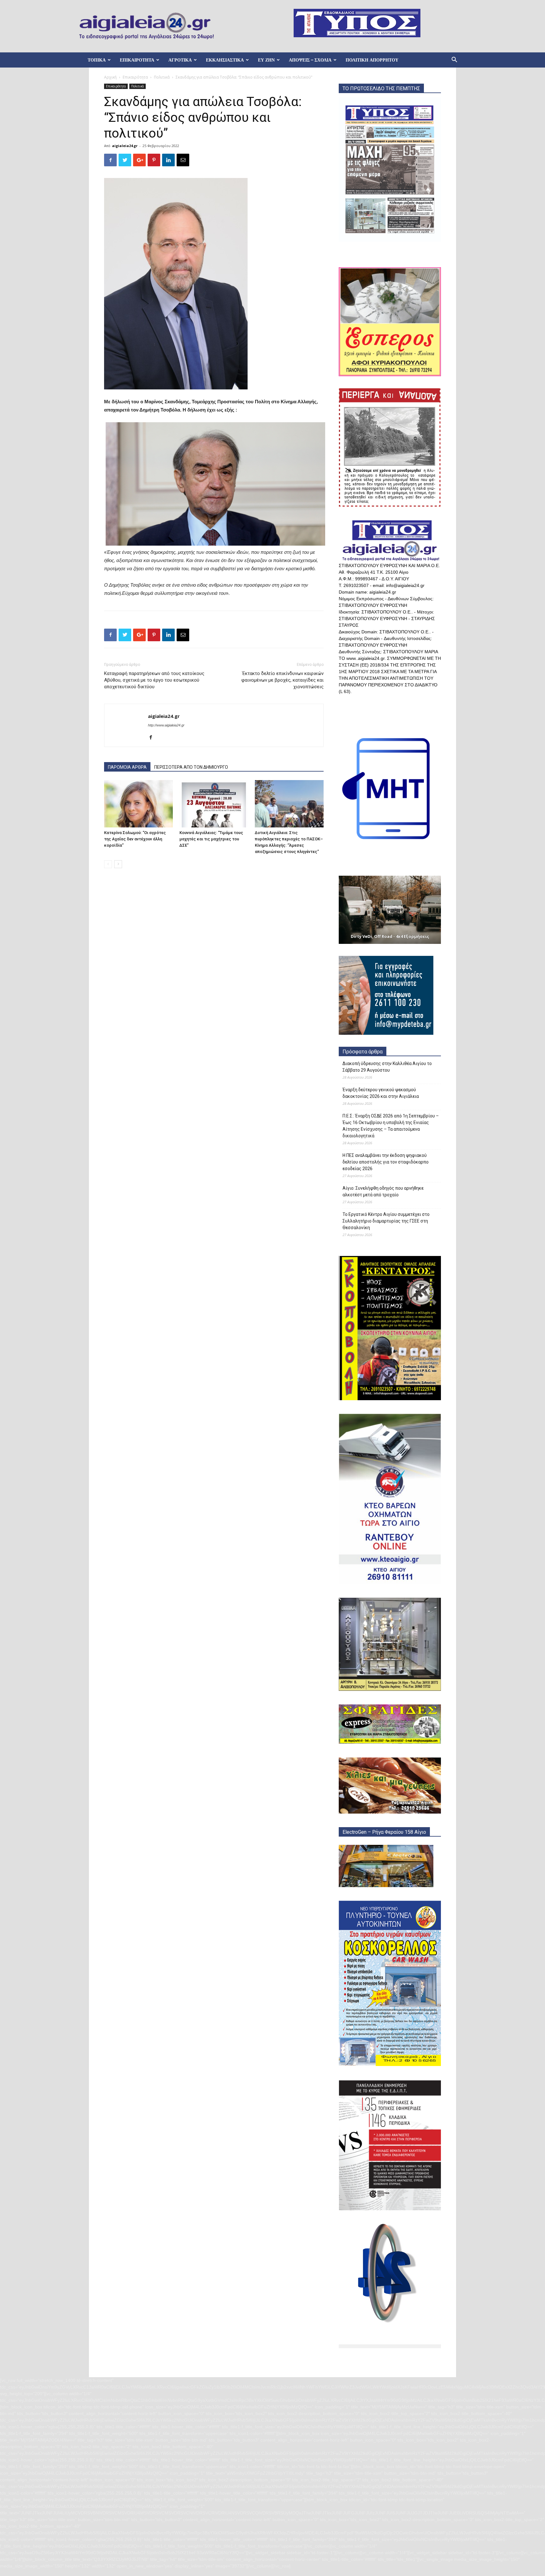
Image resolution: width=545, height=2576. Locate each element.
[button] (454, 60)
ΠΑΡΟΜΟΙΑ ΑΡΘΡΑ (127, 767)
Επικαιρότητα (135, 77)
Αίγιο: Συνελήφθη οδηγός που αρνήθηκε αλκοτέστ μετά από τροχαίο (383, 1191)
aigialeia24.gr (125, 146)
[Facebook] (153, 738)
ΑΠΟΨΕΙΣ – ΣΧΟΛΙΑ (310, 60)
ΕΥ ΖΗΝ (266, 60)
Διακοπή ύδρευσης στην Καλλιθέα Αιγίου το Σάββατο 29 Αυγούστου (387, 1067)
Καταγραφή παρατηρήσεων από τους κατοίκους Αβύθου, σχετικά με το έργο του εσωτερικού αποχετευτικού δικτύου (154, 680)
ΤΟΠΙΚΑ (97, 60)
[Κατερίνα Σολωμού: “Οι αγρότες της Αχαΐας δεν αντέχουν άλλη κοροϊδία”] (138, 804)
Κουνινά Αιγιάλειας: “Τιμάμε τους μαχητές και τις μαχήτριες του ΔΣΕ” (211, 839)
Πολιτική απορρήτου (372, 60)
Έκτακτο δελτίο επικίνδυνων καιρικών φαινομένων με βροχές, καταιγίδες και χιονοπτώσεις (282, 680)
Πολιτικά (162, 77)
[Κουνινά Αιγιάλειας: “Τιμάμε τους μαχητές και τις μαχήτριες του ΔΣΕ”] (214, 804)
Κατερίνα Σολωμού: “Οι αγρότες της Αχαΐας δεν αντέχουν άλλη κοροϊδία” (135, 839)
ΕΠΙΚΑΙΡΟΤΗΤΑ (137, 60)
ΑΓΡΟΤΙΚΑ (180, 60)
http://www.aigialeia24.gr (166, 725)
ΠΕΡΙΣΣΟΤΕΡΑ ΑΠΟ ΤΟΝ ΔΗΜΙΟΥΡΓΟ (191, 767)
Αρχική (110, 77)
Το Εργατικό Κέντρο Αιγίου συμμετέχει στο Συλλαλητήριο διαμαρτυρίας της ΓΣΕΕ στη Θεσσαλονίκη (386, 1221)
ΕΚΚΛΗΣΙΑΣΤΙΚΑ (225, 60)
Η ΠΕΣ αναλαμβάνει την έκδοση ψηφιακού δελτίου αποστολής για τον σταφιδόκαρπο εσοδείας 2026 (386, 1162)
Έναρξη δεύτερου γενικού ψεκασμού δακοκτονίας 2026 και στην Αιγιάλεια (381, 1093)
